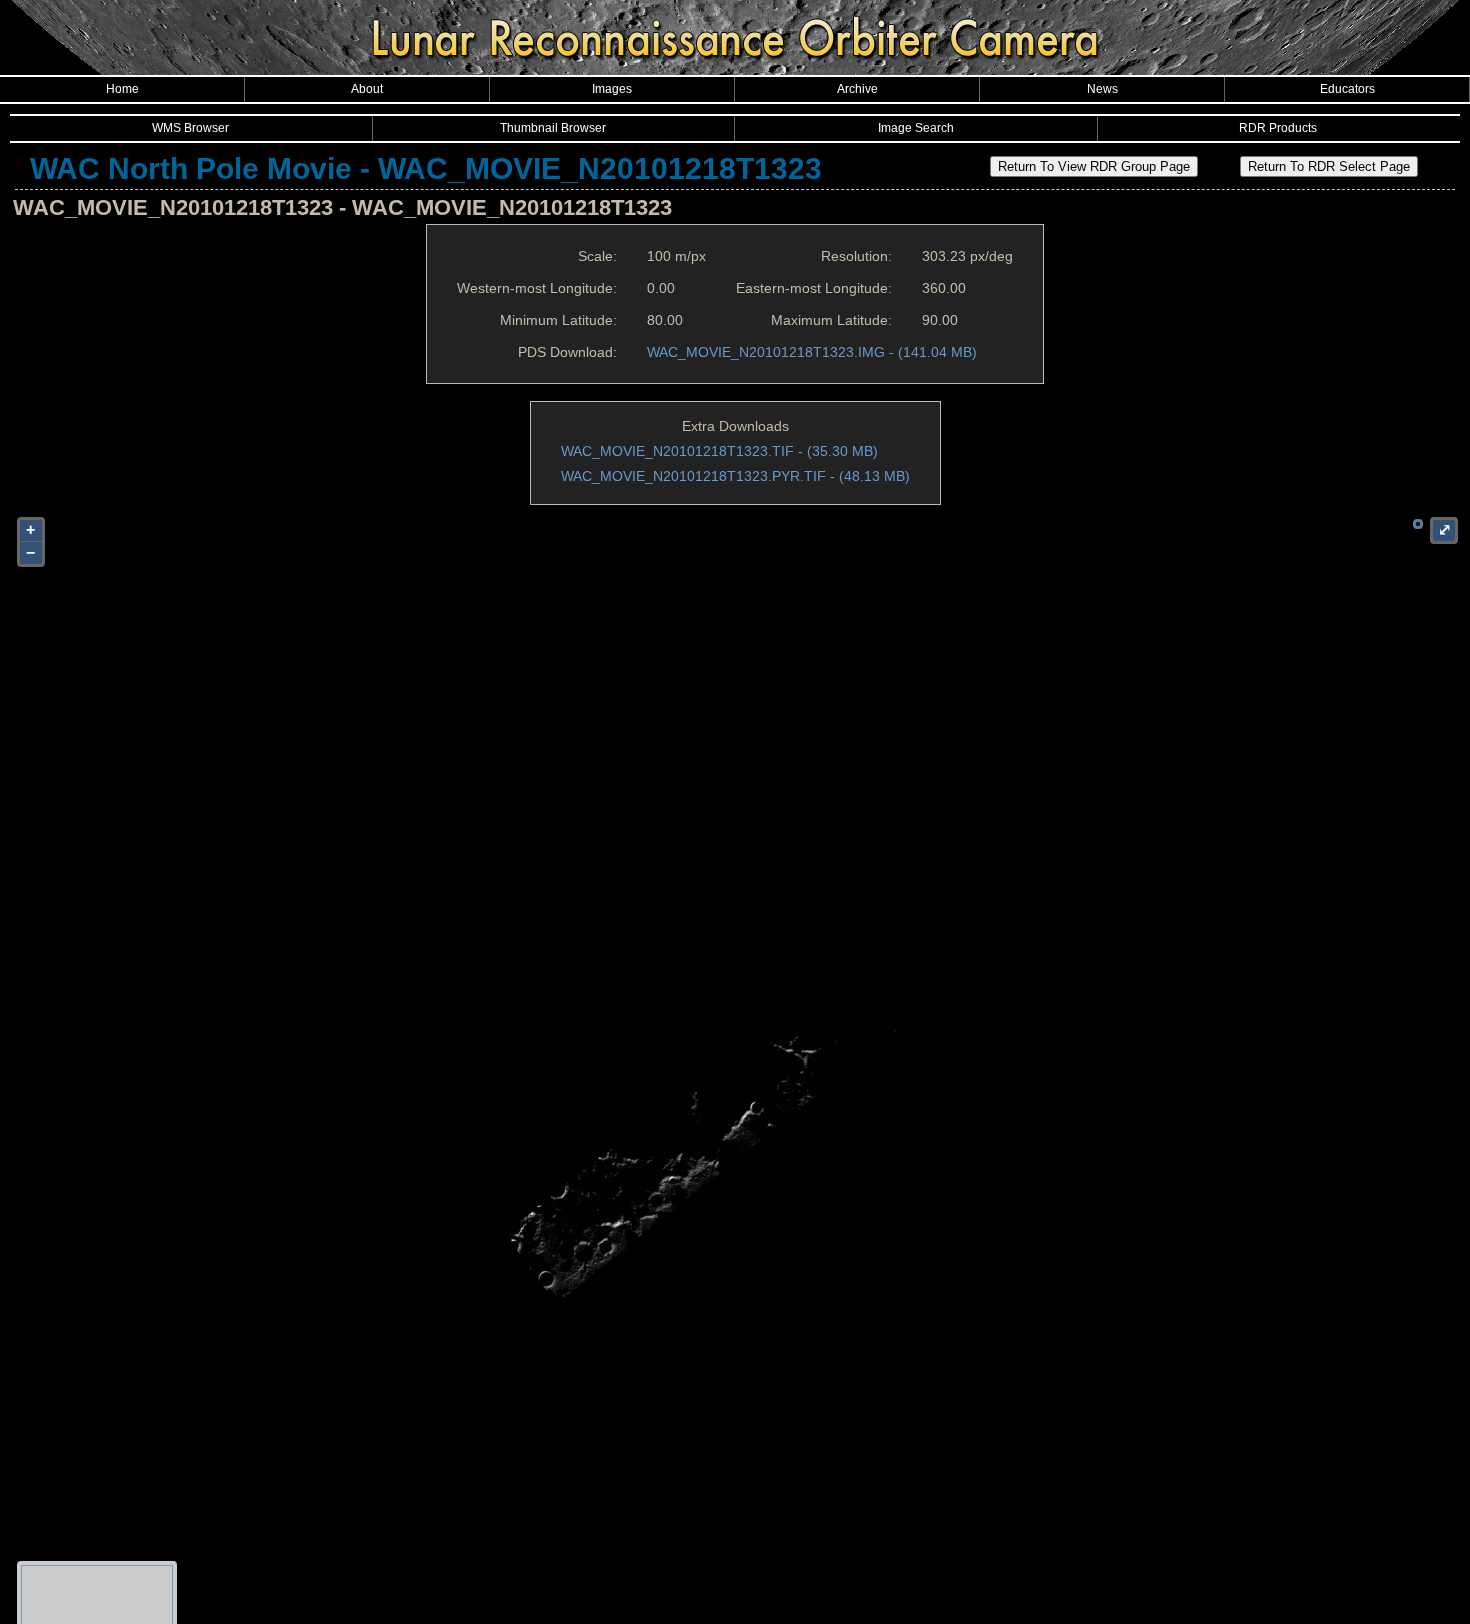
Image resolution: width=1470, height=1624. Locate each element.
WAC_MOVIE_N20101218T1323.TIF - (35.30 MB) (719, 451)
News (1102, 89)
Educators (1347, 89)
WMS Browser (190, 128)
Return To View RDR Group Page (1094, 166)
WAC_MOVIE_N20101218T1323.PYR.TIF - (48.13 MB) (735, 476)
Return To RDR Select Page (1329, 166)
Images (612, 89)
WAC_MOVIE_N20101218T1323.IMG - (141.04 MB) (812, 352)
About (367, 89)
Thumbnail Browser (553, 128)
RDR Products (1278, 128)
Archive (857, 89)
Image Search (916, 128)
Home (122, 89)
